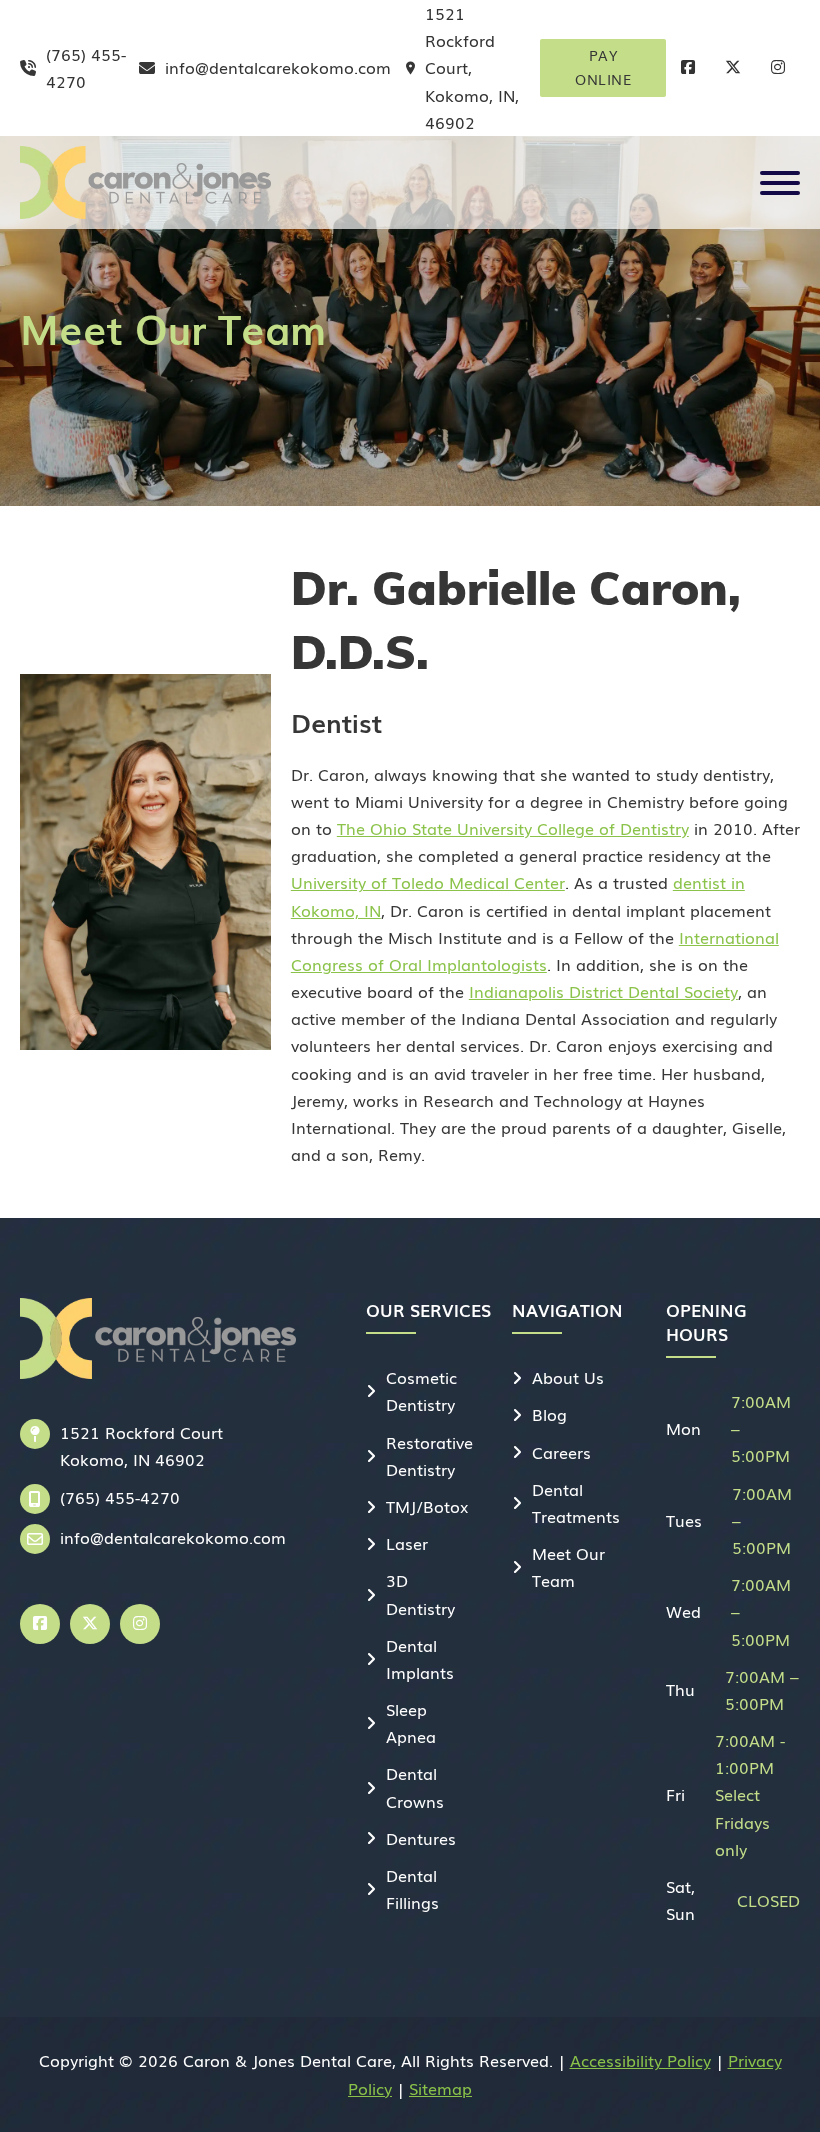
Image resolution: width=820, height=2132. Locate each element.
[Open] (780, 183)
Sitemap (440, 2088)
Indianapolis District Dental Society (603, 991)
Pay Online (603, 67)
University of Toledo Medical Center (428, 882)
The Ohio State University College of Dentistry (513, 828)
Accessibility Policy (640, 2060)
